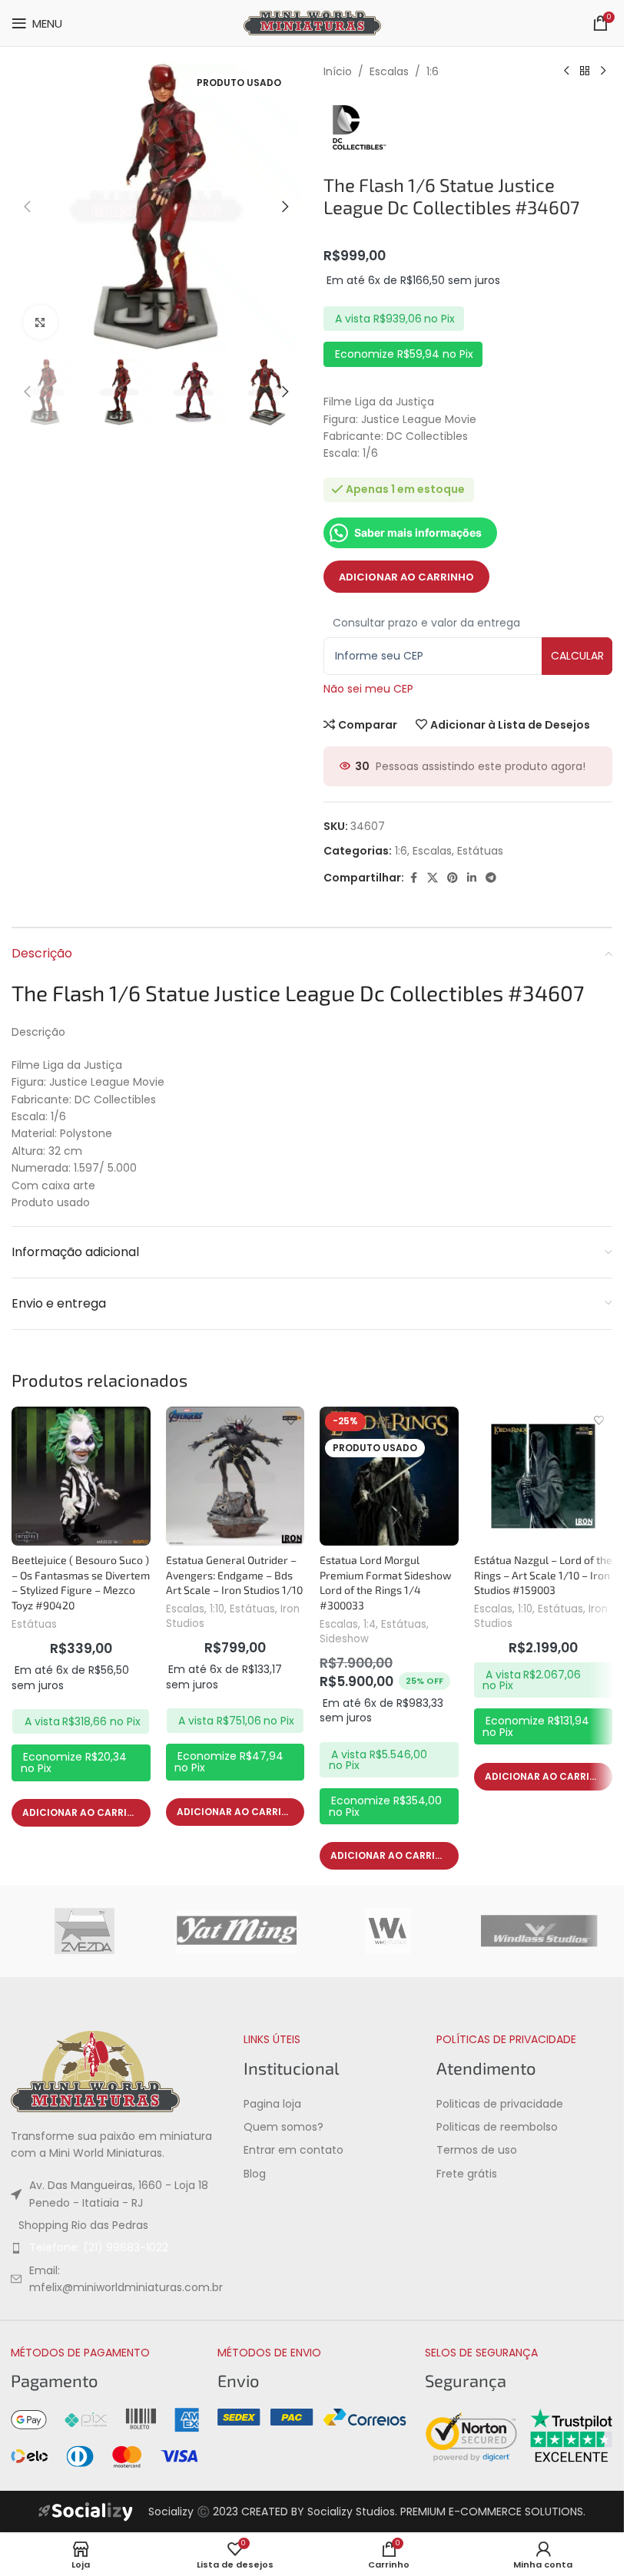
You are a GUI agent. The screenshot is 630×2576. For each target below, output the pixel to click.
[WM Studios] (388, 1931)
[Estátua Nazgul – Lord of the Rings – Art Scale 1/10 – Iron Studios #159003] (544, 1476)
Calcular (577, 656)
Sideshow (344, 1639)
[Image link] (95, 2071)
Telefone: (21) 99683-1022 (99, 2247)
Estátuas (480, 851)
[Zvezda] (84, 1931)
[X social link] (433, 878)
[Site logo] (312, 22)
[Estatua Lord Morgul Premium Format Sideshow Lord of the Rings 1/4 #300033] (389, 1476)
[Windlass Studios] (539, 1931)
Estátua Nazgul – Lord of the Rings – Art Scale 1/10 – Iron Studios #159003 (543, 1575)
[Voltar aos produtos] (585, 71)
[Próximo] (603, 71)
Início (338, 71)
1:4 (370, 1624)
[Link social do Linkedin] (472, 878)
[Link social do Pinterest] (453, 878)
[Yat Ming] (236, 1931)
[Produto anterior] (566, 71)
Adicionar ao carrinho (406, 577)
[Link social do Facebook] (413, 878)
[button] (27, 207)
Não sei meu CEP (368, 689)
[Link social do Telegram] (491, 878)
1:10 (217, 1609)
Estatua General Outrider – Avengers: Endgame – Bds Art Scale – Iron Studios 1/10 (234, 1575)
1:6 (433, 71)
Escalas (389, 71)
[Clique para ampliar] (40, 322)
